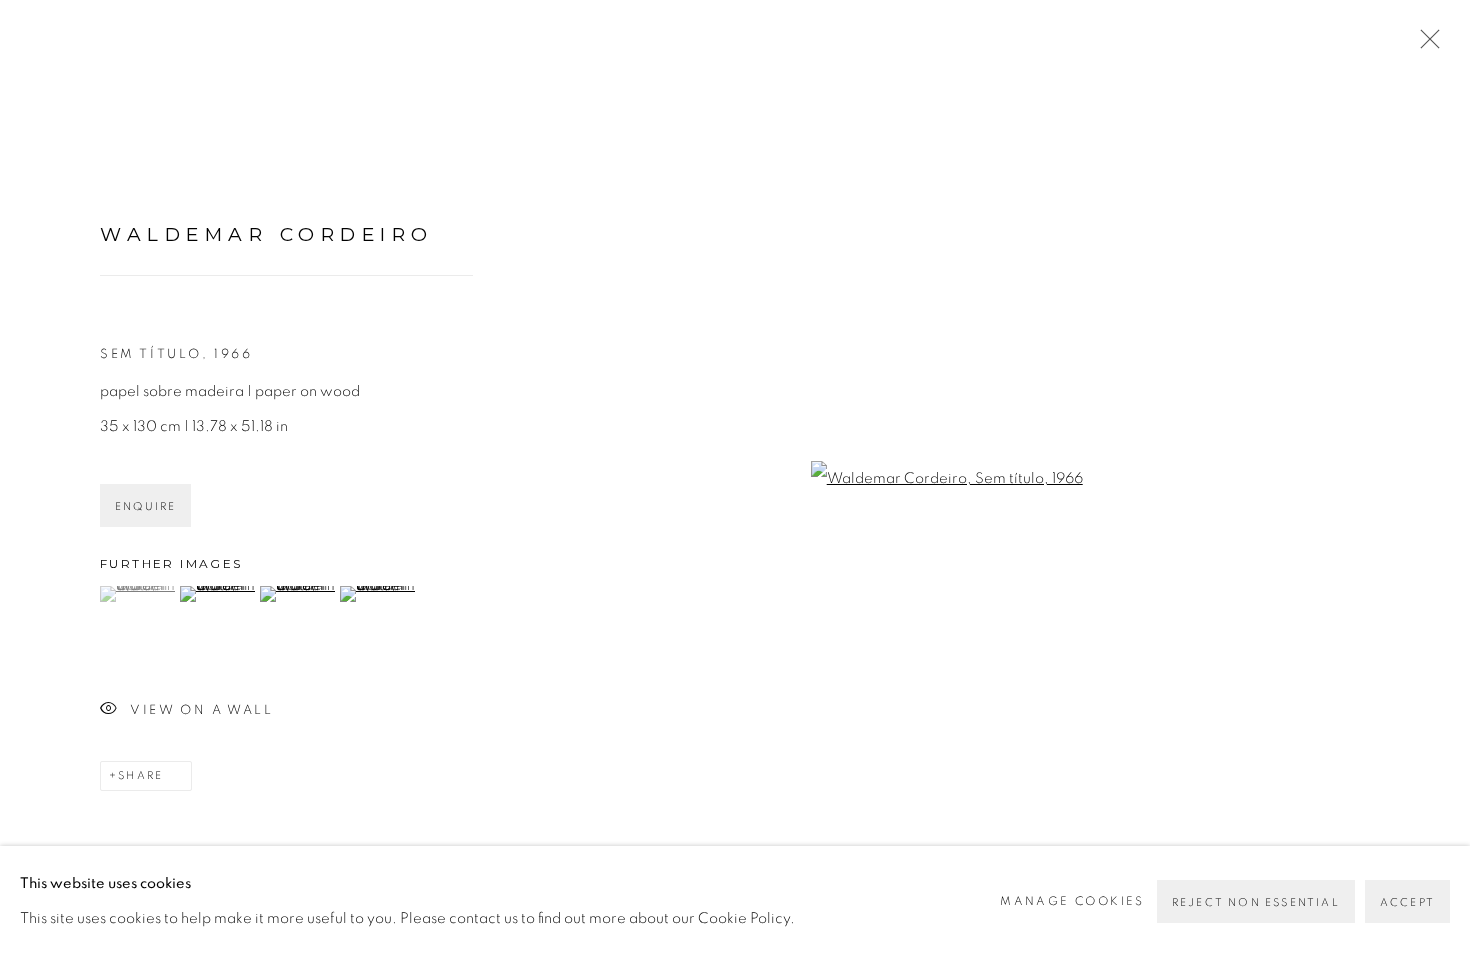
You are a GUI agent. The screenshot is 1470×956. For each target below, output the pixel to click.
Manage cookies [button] (1072, 901)
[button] (137, 594)
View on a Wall (201, 710)
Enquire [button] (145, 506)
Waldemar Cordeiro (267, 234)
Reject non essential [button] (1256, 902)
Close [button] (1425, 45)
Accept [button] (1407, 902)
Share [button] (140, 775)
